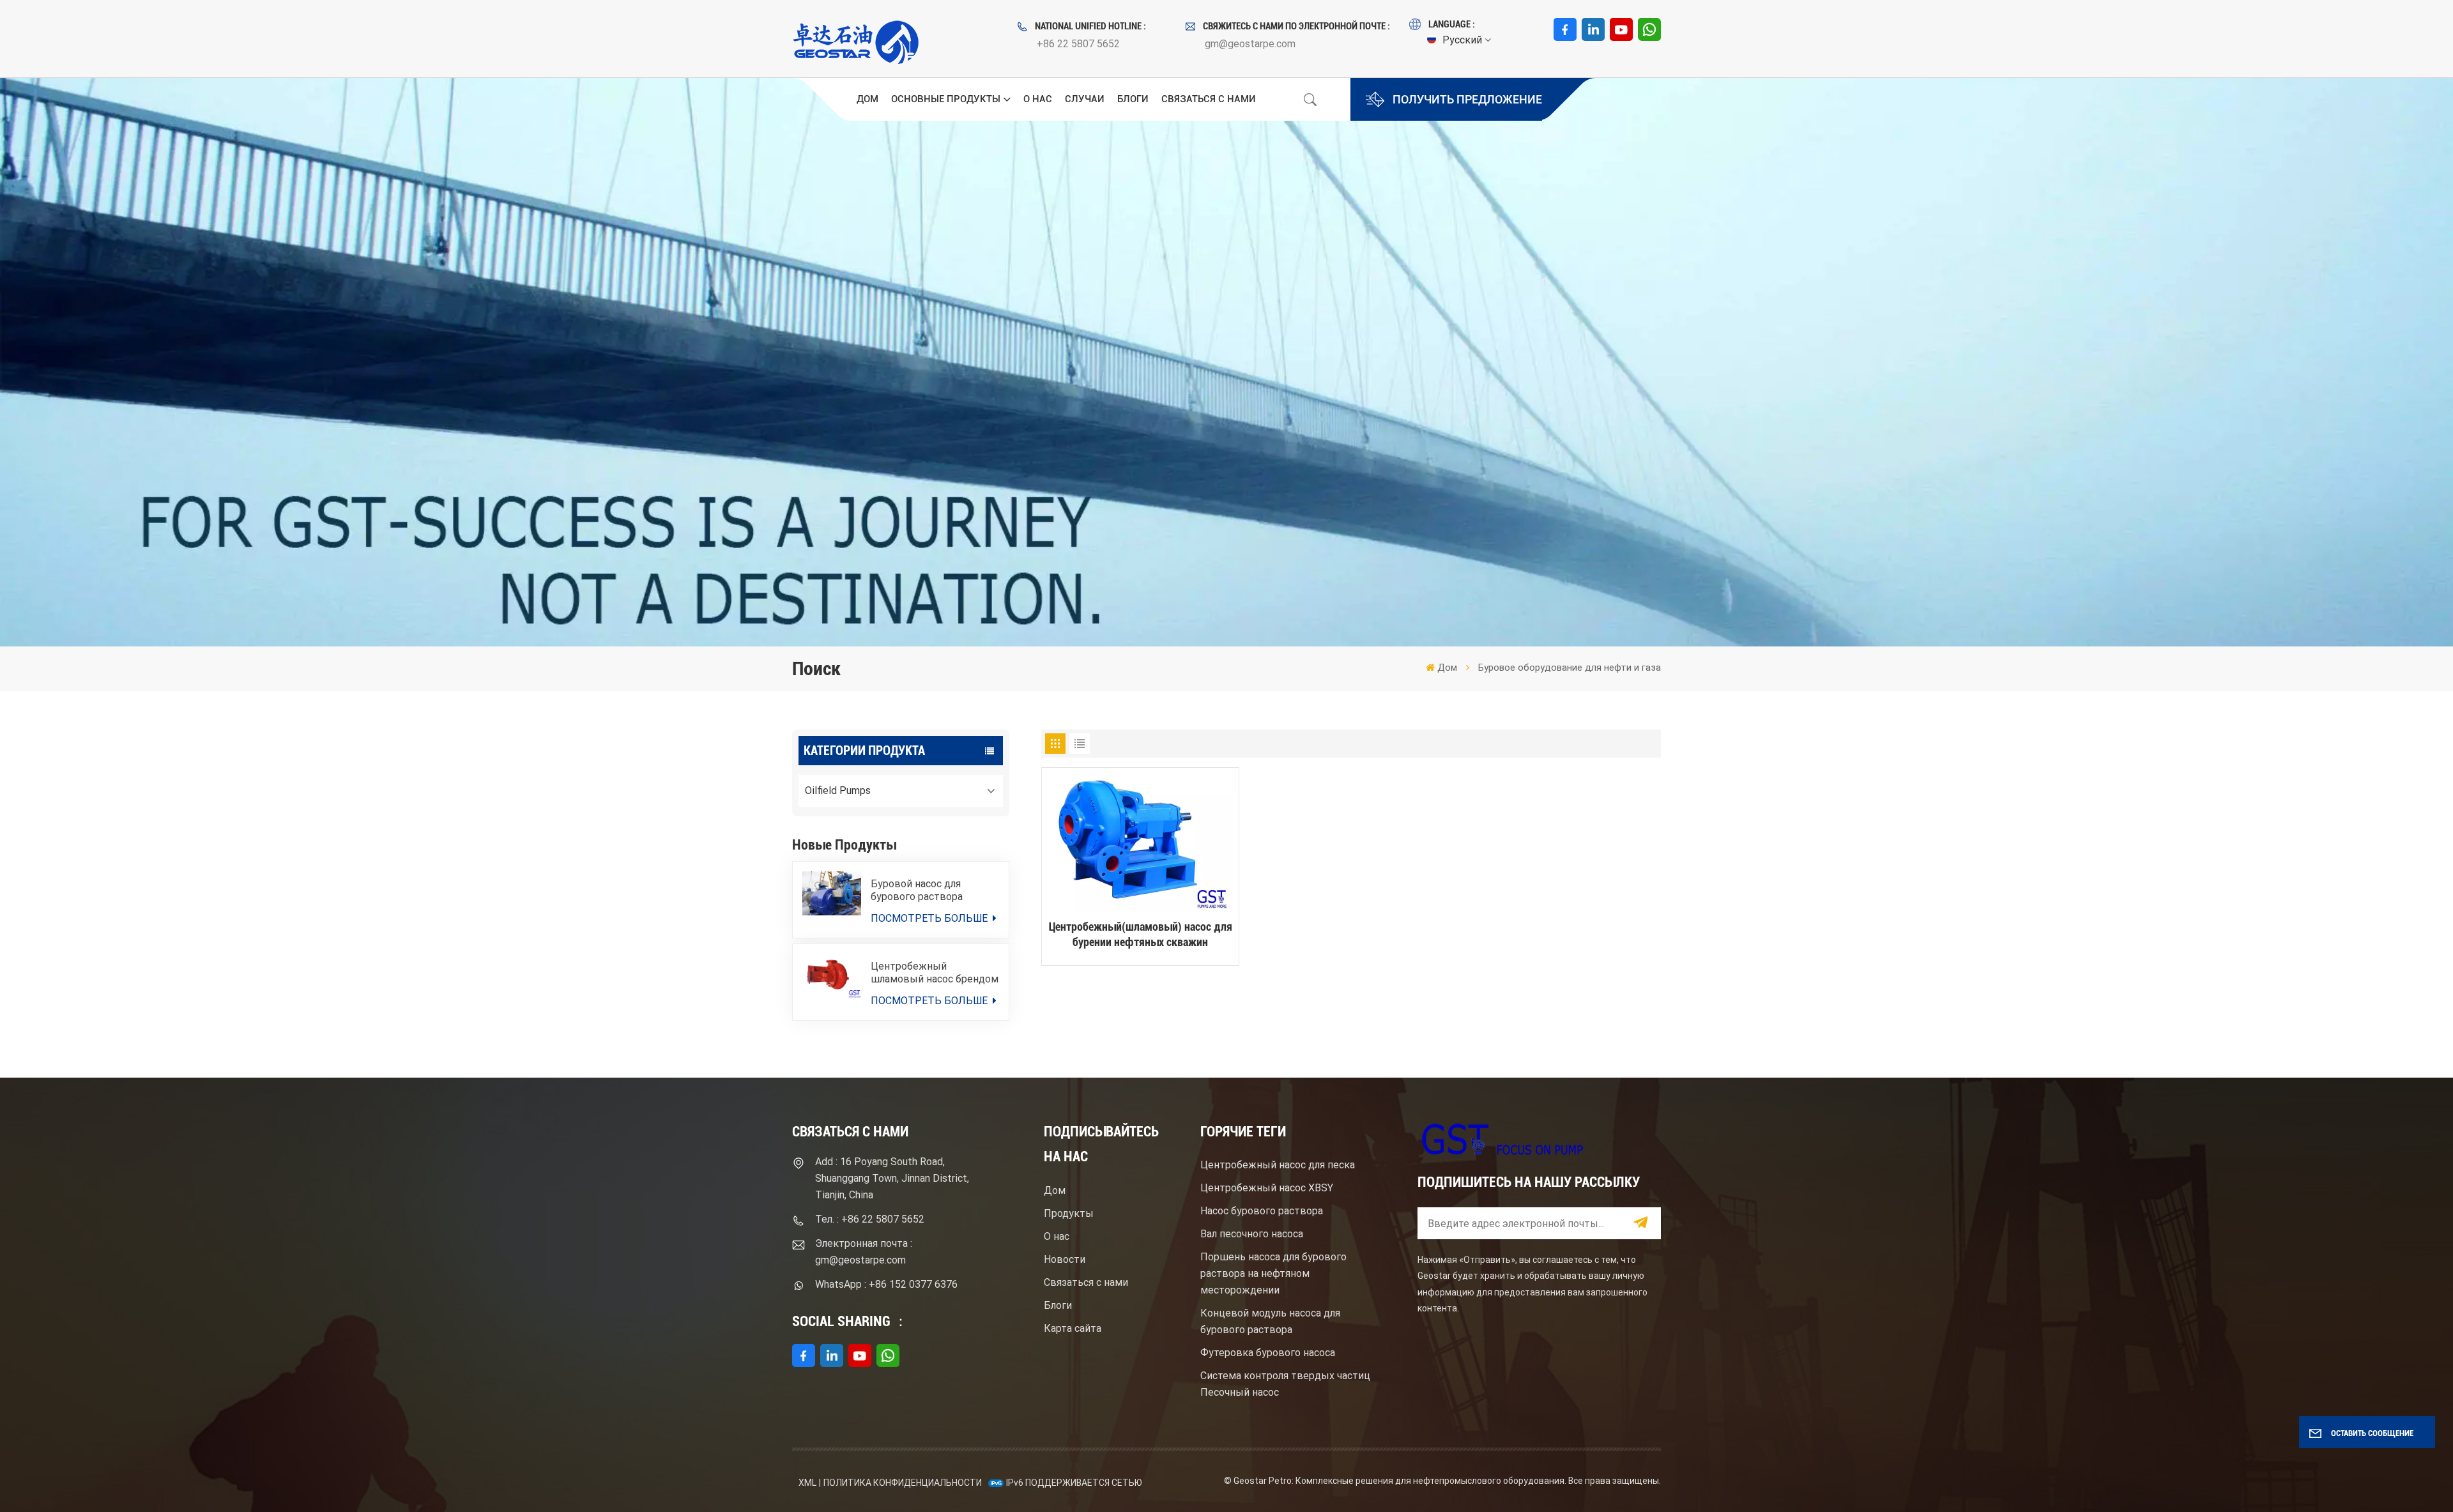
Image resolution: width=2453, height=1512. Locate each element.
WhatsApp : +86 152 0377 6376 (886, 1284)
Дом (867, 99)
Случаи (1085, 99)
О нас (1038, 99)
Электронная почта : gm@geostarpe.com (864, 1252)
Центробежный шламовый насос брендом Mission (935, 973)
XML (807, 1483)
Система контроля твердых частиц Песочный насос (1285, 1384)
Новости (1065, 1259)
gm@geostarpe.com (1250, 44)
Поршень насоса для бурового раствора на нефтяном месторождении (1273, 1273)
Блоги (1133, 99)
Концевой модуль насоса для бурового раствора (1270, 1321)
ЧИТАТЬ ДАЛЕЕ (1140, 1019)
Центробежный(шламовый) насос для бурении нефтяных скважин (1140, 934)
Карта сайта (1073, 1328)
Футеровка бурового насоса (1268, 1353)
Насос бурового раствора (1262, 1211)
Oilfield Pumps (838, 790)
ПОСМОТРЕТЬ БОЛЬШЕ (930, 918)
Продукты (1069, 1213)
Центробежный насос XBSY (1267, 1188)
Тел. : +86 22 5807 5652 (870, 1219)
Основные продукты (946, 99)
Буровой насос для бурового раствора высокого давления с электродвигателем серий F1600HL (934, 890)
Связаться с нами (1209, 99)
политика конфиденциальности (903, 1483)
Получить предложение (1467, 99)
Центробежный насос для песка (1278, 1165)
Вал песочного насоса (1252, 1234)
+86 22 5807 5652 (1078, 44)
